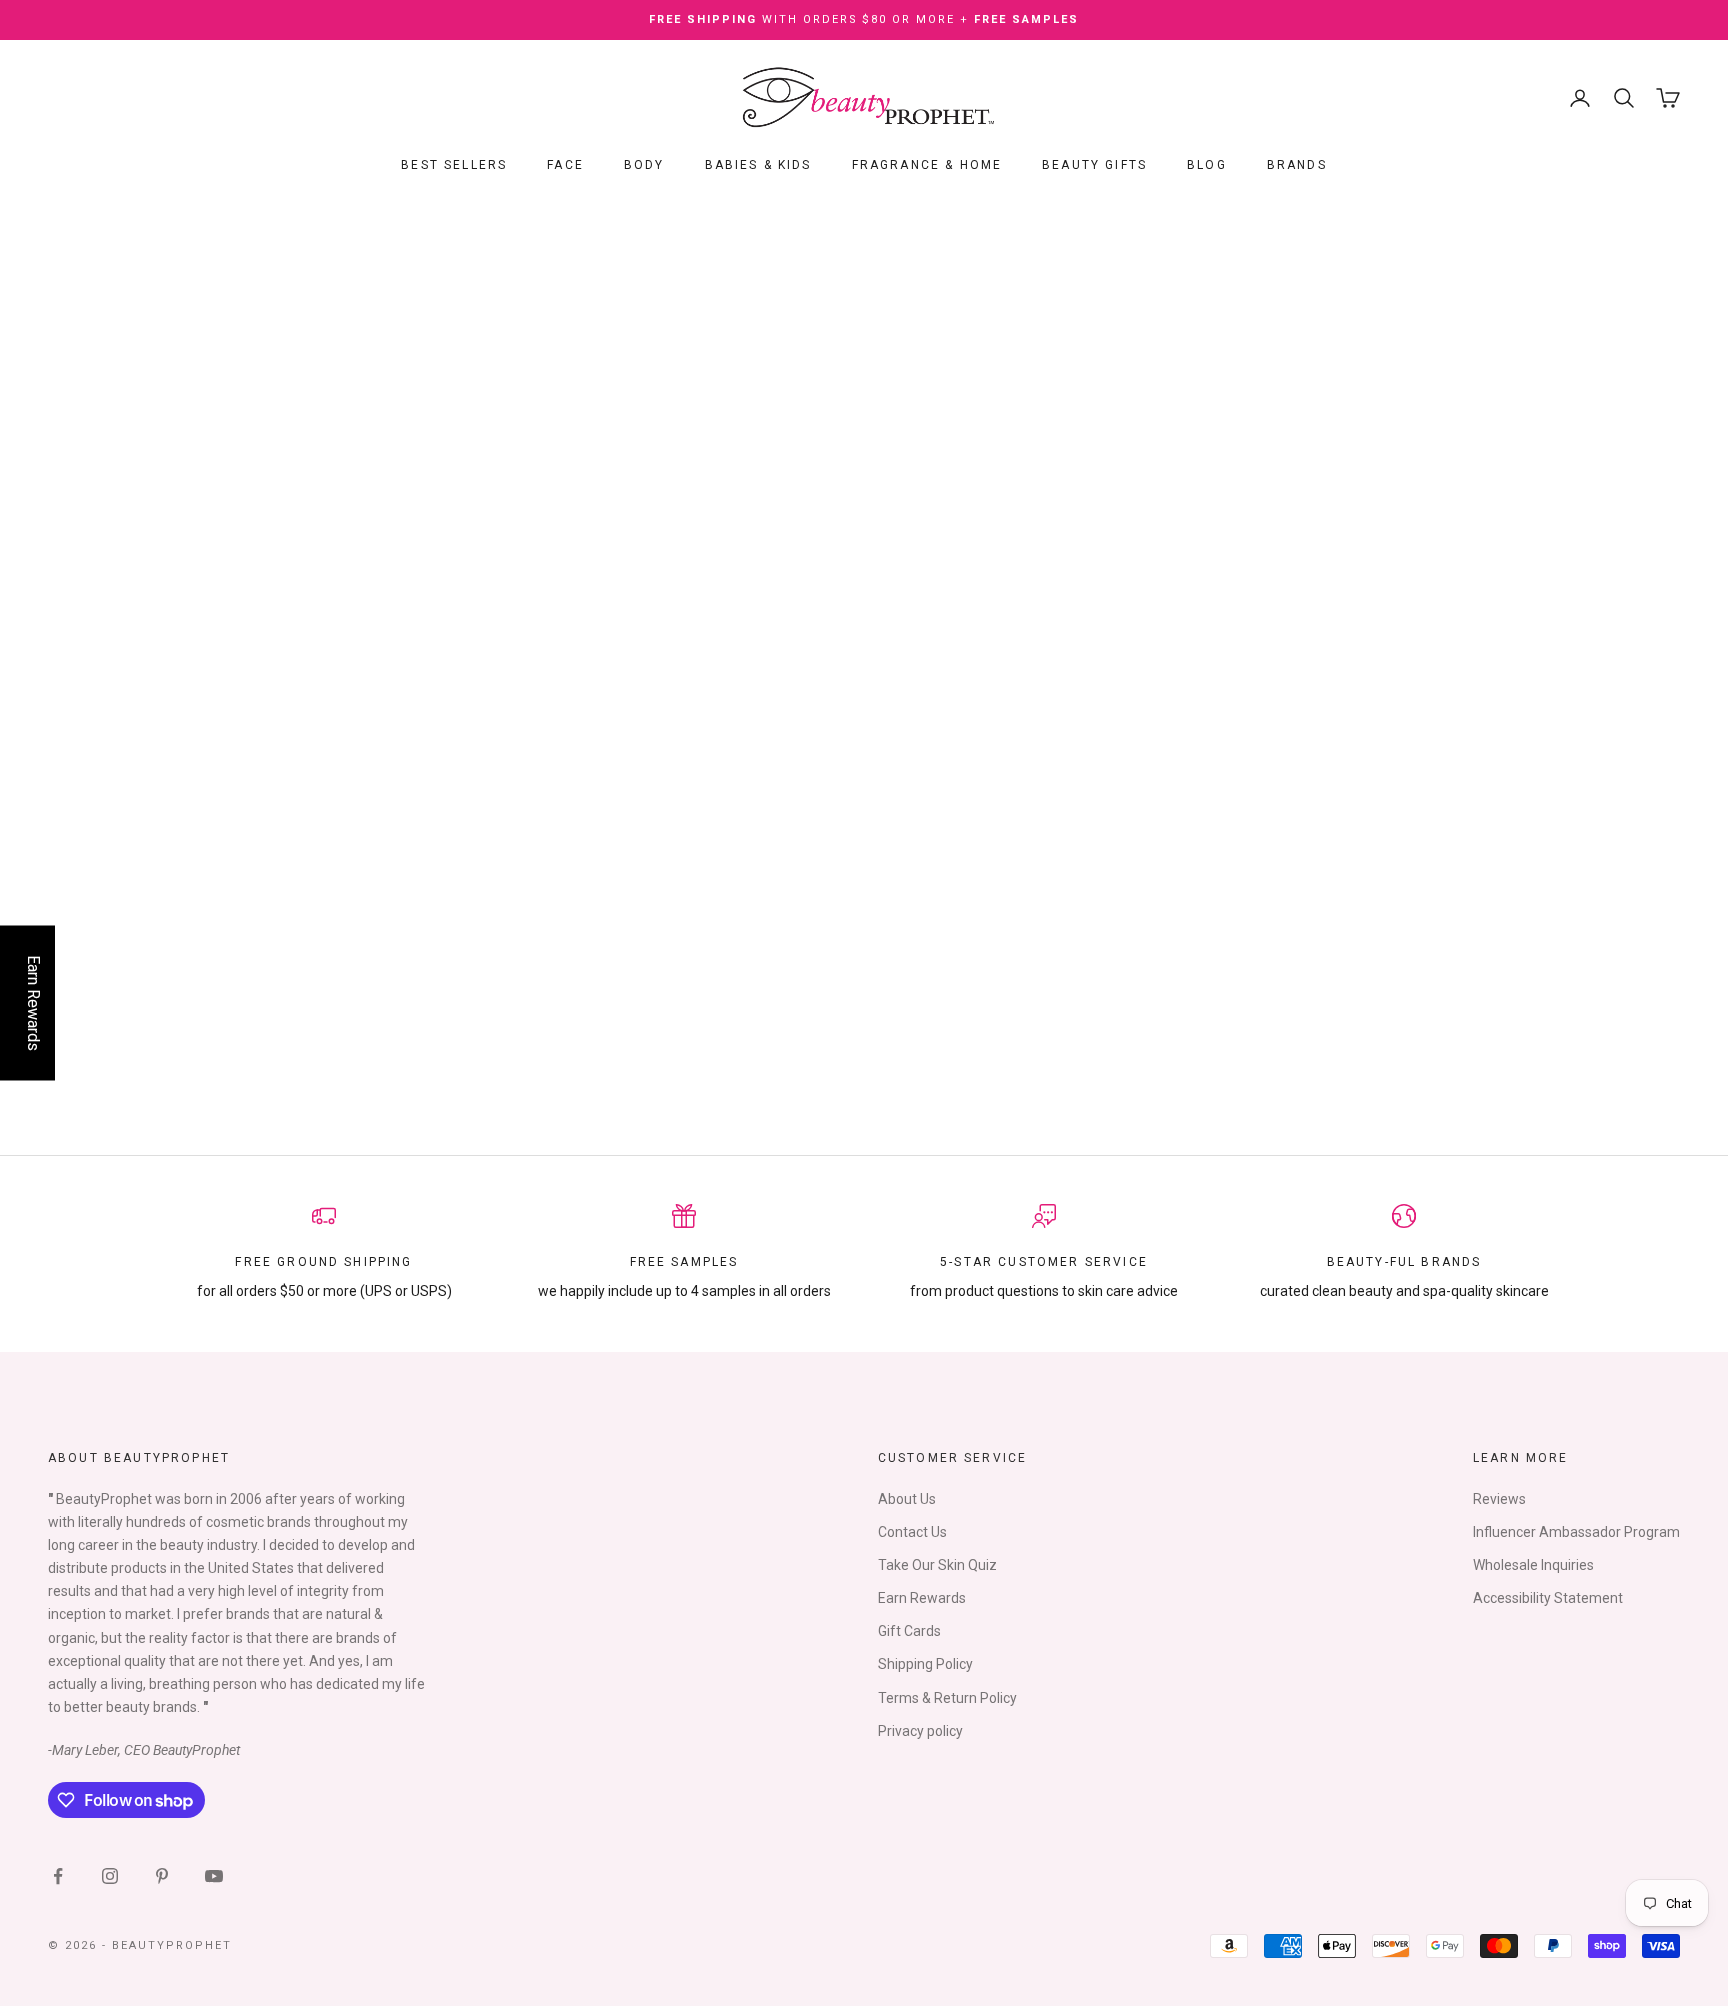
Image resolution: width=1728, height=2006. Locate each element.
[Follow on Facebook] (58, 1876)
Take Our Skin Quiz (937, 1565)
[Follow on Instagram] (110, 1876)
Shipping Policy (925, 1664)
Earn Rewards (922, 1598)
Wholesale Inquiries (1533, 1565)
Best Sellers (454, 166)
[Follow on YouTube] (214, 1876)
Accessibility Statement (1548, 1598)
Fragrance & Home (927, 166)
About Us (907, 1499)
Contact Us (912, 1532)
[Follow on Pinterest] (162, 1876)
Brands (1297, 166)
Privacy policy (920, 1731)
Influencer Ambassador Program (1576, 1532)
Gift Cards (909, 1631)
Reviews (1499, 1499)
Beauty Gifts (1094, 166)
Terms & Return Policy (947, 1698)
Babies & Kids (758, 166)
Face (565, 166)
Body (644, 166)
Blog (1207, 166)
